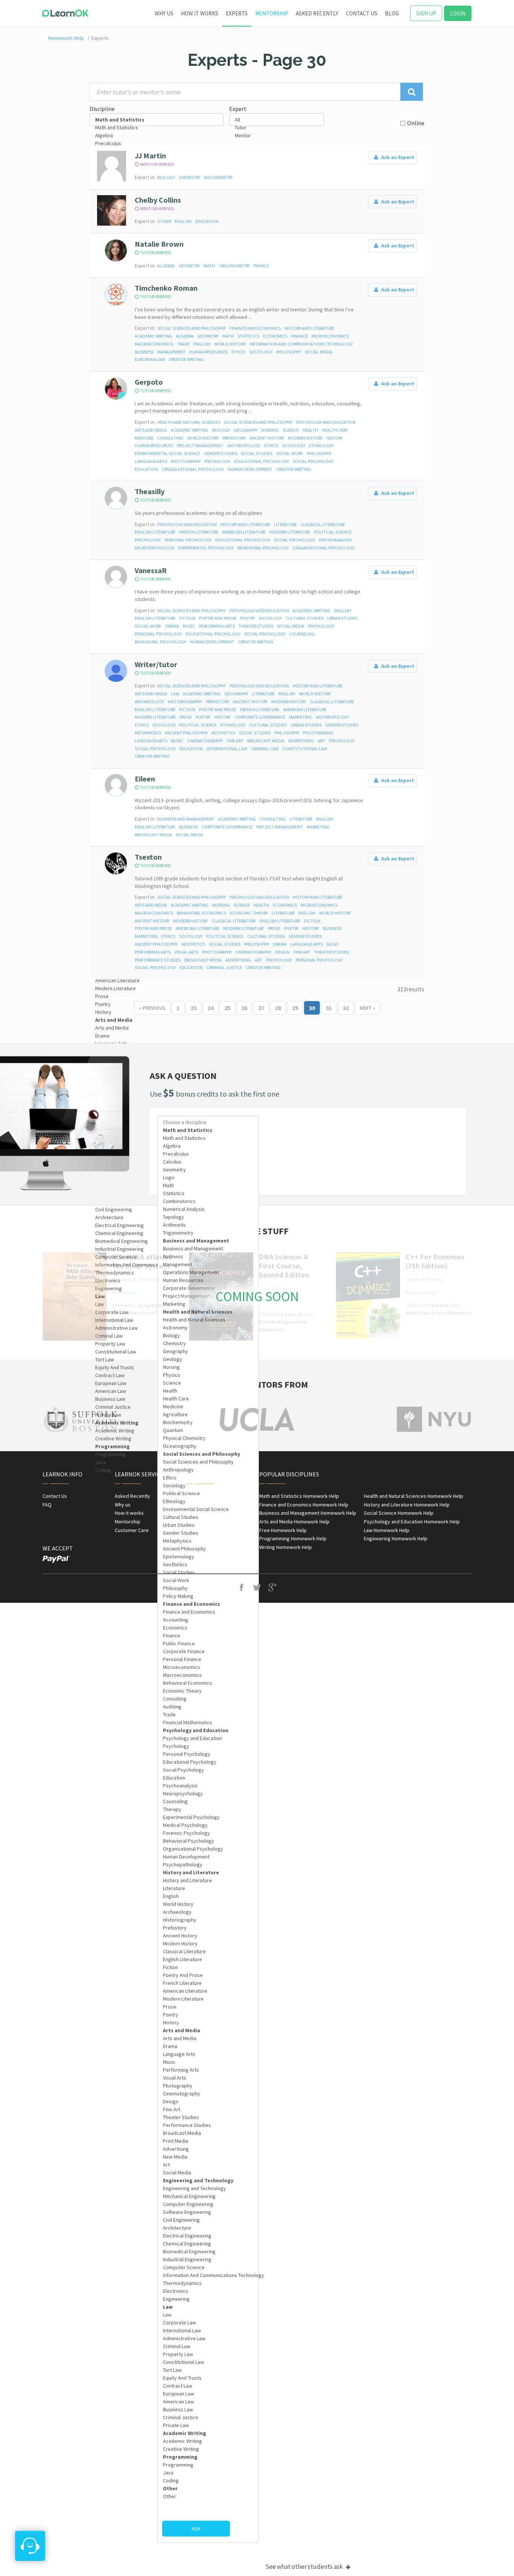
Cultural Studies (304, 618)
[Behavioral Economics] (208, 1683)
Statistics (248, 336)
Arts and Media (151, 430)
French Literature (199, 532)
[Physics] (208, 1375)
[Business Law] (157, 1399)
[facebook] (242, 1588)
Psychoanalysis (335, 540)
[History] (208, 2023)
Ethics (238, 352)
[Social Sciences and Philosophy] (208, 1462)
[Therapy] (208, 1809)
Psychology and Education (326, 422)
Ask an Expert (397, 157)
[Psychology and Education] (208, 1738)
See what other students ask (305, 2567)
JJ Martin (150, 156)
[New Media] (208, 2157)
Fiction (187, 618)
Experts (237, 13)
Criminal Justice (224, 967)
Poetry (247, 618)
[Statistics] (208, 1193)
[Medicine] (208, 1407)
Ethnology (321, 445)
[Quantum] (208, 1430)
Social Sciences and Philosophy (192, 328)
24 (210, 1008)
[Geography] (208, 1351)
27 (261, 1008)
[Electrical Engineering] (157, 1225)
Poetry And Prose (218, 618)
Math (209, 266)
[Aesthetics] (208, 1565)
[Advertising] (208, 2149)
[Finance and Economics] (208, 1612)
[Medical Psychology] (208, 1825)
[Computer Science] (208, 2267)
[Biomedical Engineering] (157, 1241)
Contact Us (362, 13)
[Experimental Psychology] (208, 1817)
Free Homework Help (283, 1530)
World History (230, 344)
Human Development (250, 469)
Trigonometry (234, 266)
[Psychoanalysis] (208, 1786)
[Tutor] (277, 128)
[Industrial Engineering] (157, 1249)
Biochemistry (218, 177)
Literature (285, 524)
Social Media (319, 352)
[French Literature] (208, 1983)
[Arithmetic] (208, 1225)
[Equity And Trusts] (157, 1368)
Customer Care (132, 1530)
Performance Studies (158, 960)
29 (295, 1008)
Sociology (261, 352)
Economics (275, 336)
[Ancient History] (208, 1936)
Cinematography (205, 741)
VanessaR (151, 570)
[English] (208, 1896)
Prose (186, 717)
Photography (186, 461)
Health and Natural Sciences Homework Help (414, 1496)
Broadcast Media (266, 741)
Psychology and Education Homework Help (412, 1522)
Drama (172, 626)
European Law (150, 359)
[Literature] (208, 1888)
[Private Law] (157, 1415)
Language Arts (151, 461)
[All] (277, 120)
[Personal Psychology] (208, 1754)
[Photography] (208, 2086)
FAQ (47, 1505)
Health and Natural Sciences (189, 422)
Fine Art (235, 741)
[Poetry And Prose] (208, 1975)
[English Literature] (208, 1959)
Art (321, 741)
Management (171, 352)
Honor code (200, 1513)
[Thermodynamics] (208, 2283)
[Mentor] (277, 136)
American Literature (244, 532)
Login (458, 13)
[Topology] (208, 1217)
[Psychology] (208, 1746)
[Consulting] (208, 1699)
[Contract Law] (157, 1375)
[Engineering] (208, 2299)
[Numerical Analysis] (208, 1209)
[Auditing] (208, 1707)
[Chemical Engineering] (157, 1233)
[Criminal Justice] (157, 1407)
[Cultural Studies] (208, 1517)
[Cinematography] (208, 2094)
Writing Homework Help (286, 1547)
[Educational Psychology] (208, 1762)
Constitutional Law (305, 749)
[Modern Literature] (157, 988)
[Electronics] (208, 2291)
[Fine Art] (208, 2109)
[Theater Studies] (208, 2117)
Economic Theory (249, 913)
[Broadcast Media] (208, 2133)
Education (207, 221)
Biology (166, 177)
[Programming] (157, 1454)
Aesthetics (223, 733)
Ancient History (267, 438)
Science (291, 430)
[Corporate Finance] (208, 1651)
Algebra (166, 266)
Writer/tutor (156, 664)
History (335, 438)
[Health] (208, 1391)
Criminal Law (265, 749)
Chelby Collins (158, 200)
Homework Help (66, 38)
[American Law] (157, 1391)
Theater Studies (256, 626)
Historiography (185, 702)
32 (346, 1008)
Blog (392, 13)
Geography (246, 430)
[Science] (208, 1383)
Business (144, 352)
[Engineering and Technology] (208, 2188)
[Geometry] (208, 1170)
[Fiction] (208, 1967)
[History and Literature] (208, 1880)
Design (282, 952)
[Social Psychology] (208, 1770)
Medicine (144, 438)
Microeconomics (330, 336)
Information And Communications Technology (301, 344)
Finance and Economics (255, 328)
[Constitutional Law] (157, 1352)
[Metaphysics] (208, 1541)
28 (278, 1008)
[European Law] (157, 1383)
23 (193, 1008)
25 (227, 1008)
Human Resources (208, 352)
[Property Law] (157, 1344)
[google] (273, 1588)
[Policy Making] (208, 1596)
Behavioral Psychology (263, 548)
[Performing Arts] (208, 2070)
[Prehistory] (208, 1928)
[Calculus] (208, 1162)
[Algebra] (157, 136)
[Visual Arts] (208, 2078)
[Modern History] (208, 1944)
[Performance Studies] (208, 2125)
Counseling (302, 634)
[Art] (208, 2165)
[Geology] (208, 1359)
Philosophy (289, 352)
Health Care (335, 430)
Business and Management (186, 819)
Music (189, 626)
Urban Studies (342, 618)
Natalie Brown (159, 244)
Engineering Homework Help (396, 1538)
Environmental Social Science (167, 453)
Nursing (270, 430)
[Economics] (208, 1628)
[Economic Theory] (208, 1691)
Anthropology (244, 445)
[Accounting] (208, 1620)
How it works (200, 13)
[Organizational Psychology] (208, 1849)
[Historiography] (208, 1920)
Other (164, 221)
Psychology (217, 461)
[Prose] (157, 996)
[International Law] (208, 2331)
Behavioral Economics (201, 913)
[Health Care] (208, 1399)
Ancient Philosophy (186, 733)
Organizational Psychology (193, 469)
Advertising (301, 741)
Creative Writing (186, 359)
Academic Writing (154, 336)
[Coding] (208, 2481)
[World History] (208, 1904)
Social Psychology (313, 461)
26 (244, 1008)
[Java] (157, 1462)
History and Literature (309, 328)
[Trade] (208, 1715)
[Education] (208, 1778)
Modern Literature (290, 532)
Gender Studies (221, 453)
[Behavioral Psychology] (208, 1841)
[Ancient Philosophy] (208, 1549)
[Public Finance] (208, 1644)
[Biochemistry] (208, 1422)
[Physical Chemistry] (208, 1438)
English (183, 221)
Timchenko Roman (166, 288)
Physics (261, 266)
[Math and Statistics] (157, 128)
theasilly (150, 491)
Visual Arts (186, 952)
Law (175, 694)
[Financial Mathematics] (208, 1723)
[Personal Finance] (208, 1659)
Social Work (290, 453)
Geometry (189, 266)
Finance (299, 336)
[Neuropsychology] (208, 1794)
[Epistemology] (208, 1557)
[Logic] (208, 1178)
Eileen (145, 779)
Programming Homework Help (293, 1538)
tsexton (148, 857)
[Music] (208, 2062)
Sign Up (426, 13)
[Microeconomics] (208, 1667)
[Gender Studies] (208, 1533)
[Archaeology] (208, 1912)
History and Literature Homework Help (407, 1505)
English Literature (155, 532)
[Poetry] (208, 2015)
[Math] (208, 1186)
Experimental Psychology (206, 548)
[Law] (208, 2315)
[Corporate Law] (208, 2323)
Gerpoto (149, 382)
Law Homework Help (387, 1530)
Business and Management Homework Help (308, 1513)
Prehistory (234, 438)
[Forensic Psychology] (208, 1833)
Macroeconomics (154, 344)
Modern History (305, 438)
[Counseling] (208, 1802)
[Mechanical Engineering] (208, 2196)
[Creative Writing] (157, 1439)
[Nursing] (208, 1367)
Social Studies (257, 453)
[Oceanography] (208, 1446)
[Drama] (157, 1036)
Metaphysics (148, 733)
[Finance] (208, 1636)
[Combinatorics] (208, 1201)
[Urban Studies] (208, 1525)
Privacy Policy (203, 1505)
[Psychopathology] (208, 1865)
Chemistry (189, 177)
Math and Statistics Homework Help (299, 1496)
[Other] (208, 2496)
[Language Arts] (208, 2054)
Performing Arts (217, 626)
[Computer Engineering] (208, 2204)
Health (310, 430)
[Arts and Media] (157, 1028)
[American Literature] (157, 981)
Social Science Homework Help (399, 1513)
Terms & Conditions (209, 1496)
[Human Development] (208, 1857)
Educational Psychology (262, 461)
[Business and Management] (208, 1249)
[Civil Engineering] (157, 1210)
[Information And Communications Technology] (208, 2275)
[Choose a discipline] (208, 1122)
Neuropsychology (155, 548)
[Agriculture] (208, 1415)
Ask (196, 2529)
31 (329, 1008)
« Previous (152, 1008)
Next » (367, 1008)
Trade (183, 344)
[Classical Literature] (208, 1952)
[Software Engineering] (208, 2212)
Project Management (200, 445)
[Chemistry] (208, 1343)
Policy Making (318, 733)
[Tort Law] (157, 1360)
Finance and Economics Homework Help (304, 1505)
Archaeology (149, 702)
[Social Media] (208, 2173)
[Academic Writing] (157, 1431)
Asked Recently (317, 13)
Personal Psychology (188, 540)
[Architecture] (157, 1217)
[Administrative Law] (208, 2339)
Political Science (333, 532)
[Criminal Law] (208, 2346)
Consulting (170, 438)
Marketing (300, 717)
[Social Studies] (208, 1572)
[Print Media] (208, 2141)
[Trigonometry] (208, 1233)
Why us (164, 13)
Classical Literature (323, 524)
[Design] (208, 2102)
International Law (227, 749)
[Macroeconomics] (208, 1675)
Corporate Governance (260, 717)
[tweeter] (257, 1588)
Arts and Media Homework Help (294, 1522)
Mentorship (272, 13)
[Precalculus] (157, 143)
